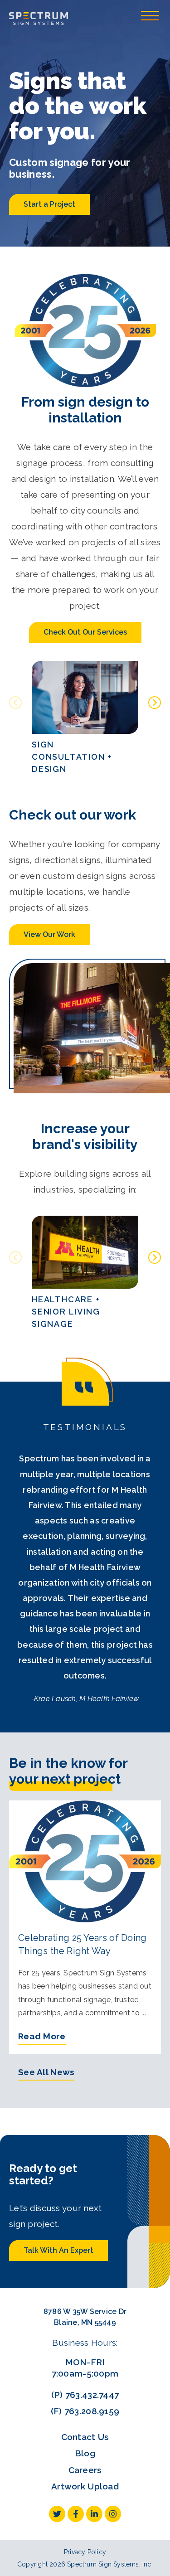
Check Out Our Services (85, 632)
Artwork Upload (85, 2486)
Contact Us (85, 2437)
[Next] (155, 703)
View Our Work (49, 934)
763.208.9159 (92, 2411)
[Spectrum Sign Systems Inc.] (39, 18)
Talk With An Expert (58, 2250)
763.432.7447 (92, 2395)
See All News (46, 2072)
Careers (85, 2470)
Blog (85, 2453)
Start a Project (49, 204)
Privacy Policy (85, 2552)
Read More (42, 2036)
